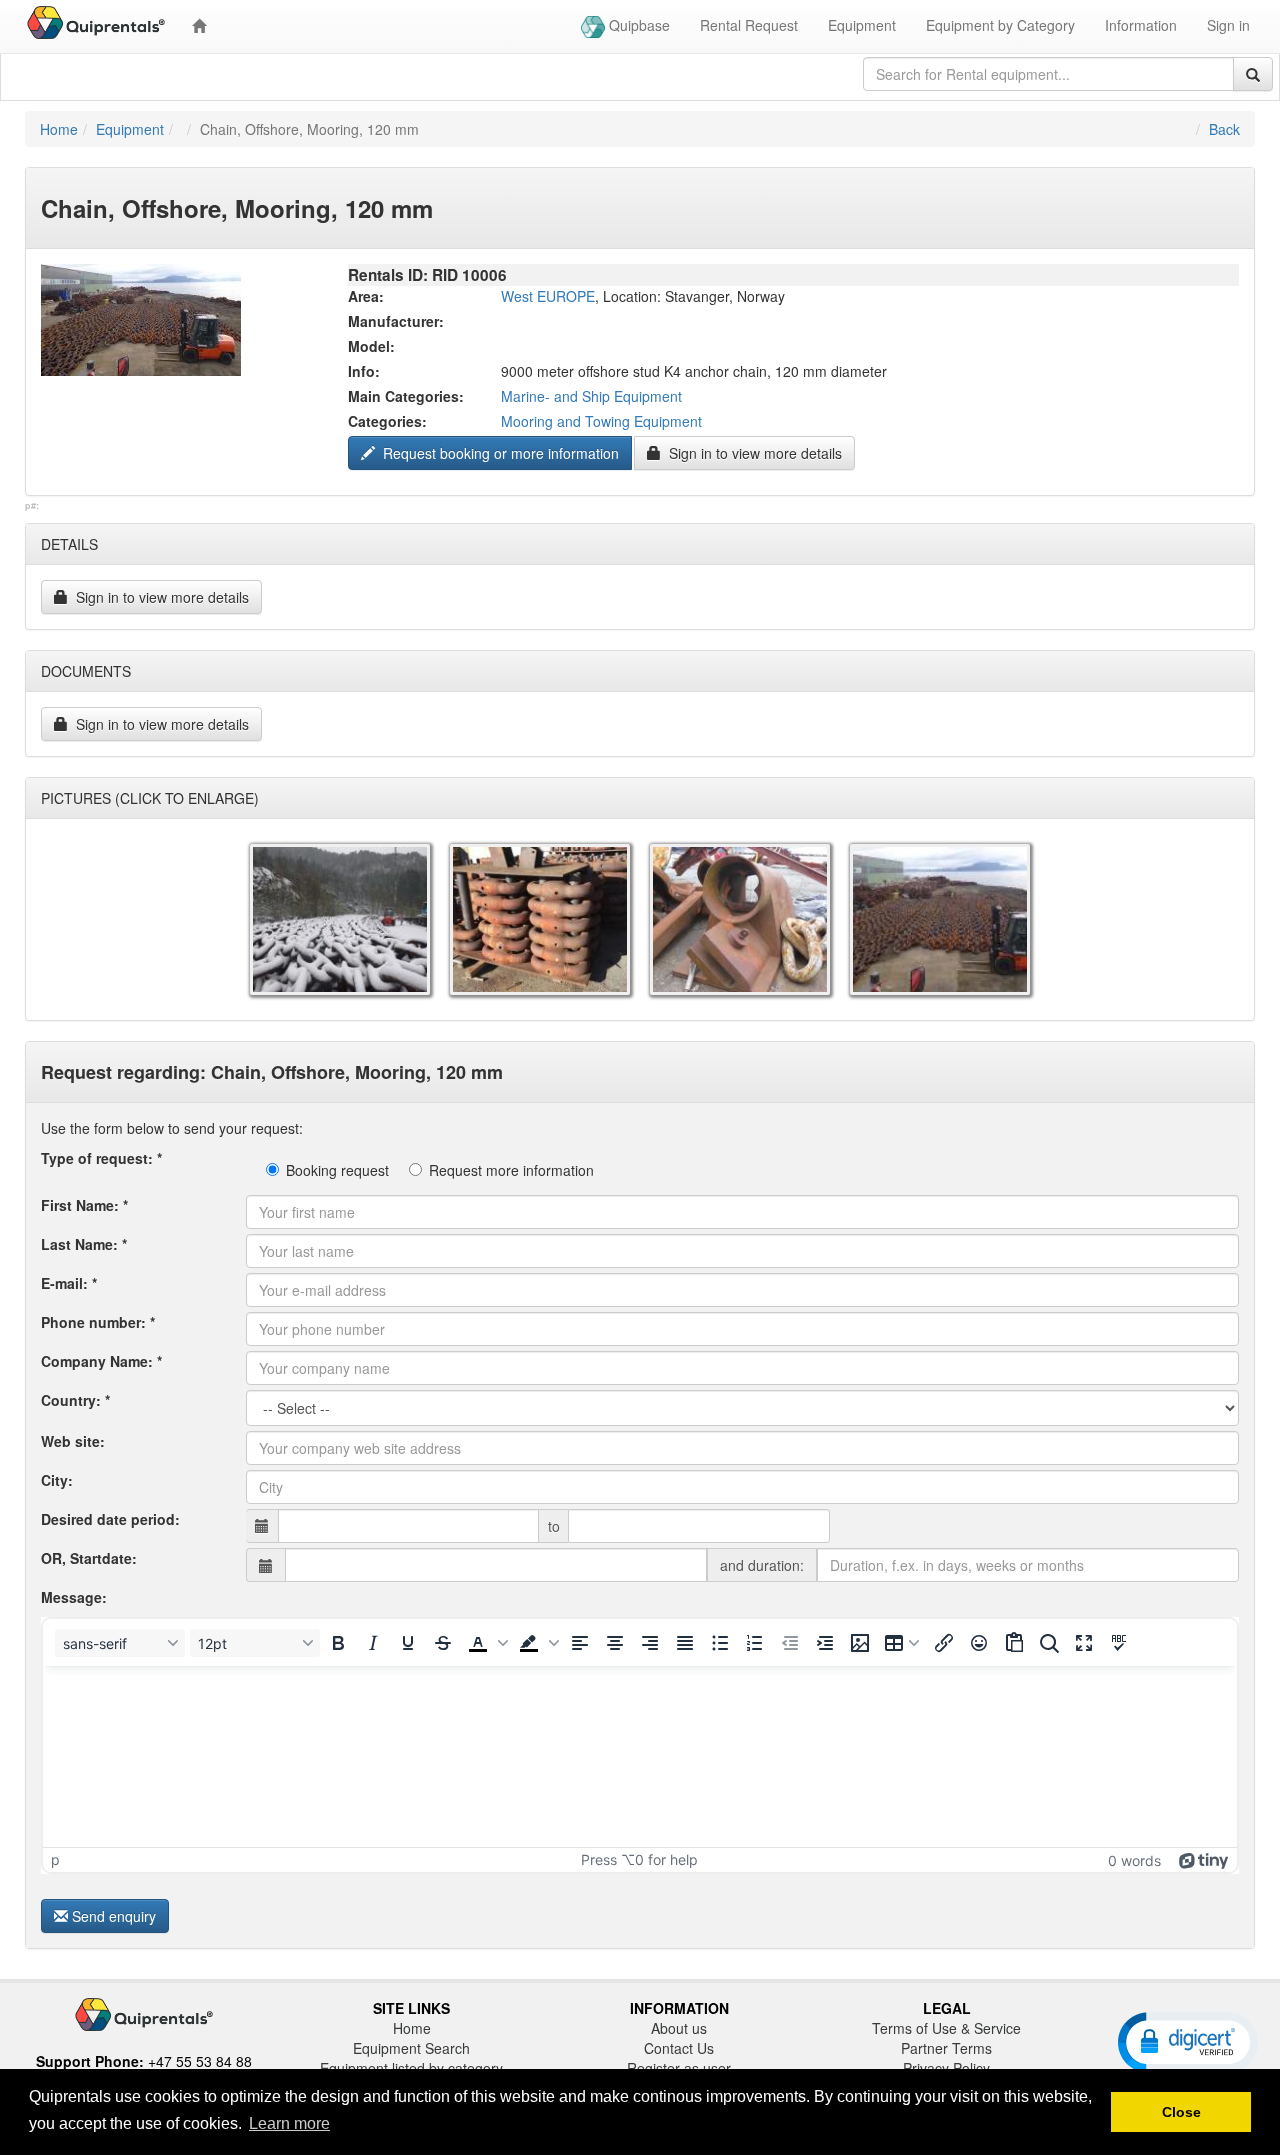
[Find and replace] (1049, 1643)
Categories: (387, 421)
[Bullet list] (720, 1643)
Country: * (75, 1400)
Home (59, 129)
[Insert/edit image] (860, 1643)
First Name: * (84, 1205)
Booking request (337, 1170)
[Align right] (650, 1643)
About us (679, 2028)
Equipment (862, 25)
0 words (1134, 1860)
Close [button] (1181, 2112)
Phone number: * (98, 1322)
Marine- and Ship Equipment (591, 396)
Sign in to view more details (753, 453)
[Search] (1253, 74)
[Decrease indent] (790, 1643)
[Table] (902, 1643)
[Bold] (338, 1643)
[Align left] (580, 1643)
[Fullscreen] (1084, 1643)
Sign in (1228, 25)
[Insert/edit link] (944, 1643)
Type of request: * (101, 1158)
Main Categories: (406, 396)
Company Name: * (101, 1361)
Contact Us (679, 2048)
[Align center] (615, 1643)
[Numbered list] (755, 1643)
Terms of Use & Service (946, 2028)
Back (1224, 129)
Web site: (73, 1441)
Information (1141, 25)
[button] (486, 1643)
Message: (74, 1597)
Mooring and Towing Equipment (601, 421)
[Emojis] (979, 1643)
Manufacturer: (396, 321)
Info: (364, 371)
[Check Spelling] (1119, 1643)
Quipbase (637, 25)
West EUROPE (548, 296)
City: (57, 1480)
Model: (371, 346)
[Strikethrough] (443, 1643)
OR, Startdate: (89, 1558)
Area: (366, 296)
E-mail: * (69, 1283)
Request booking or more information (499, 453)
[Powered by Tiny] (1204, 1859)
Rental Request (749, 25)
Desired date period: (110, 1519)
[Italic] (373, 1643)
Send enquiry (114, 1916)
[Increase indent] (825, 1643)
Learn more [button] (289, 2123)
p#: (32, 506)
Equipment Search (411, 2048)
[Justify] (685, 1643)
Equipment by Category (1000, 25)
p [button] (55, 1859)
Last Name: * (84, 1244)
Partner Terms (946, 2048)
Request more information (511, 1170)
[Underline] (408, 1643)
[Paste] (1014, 1643)
